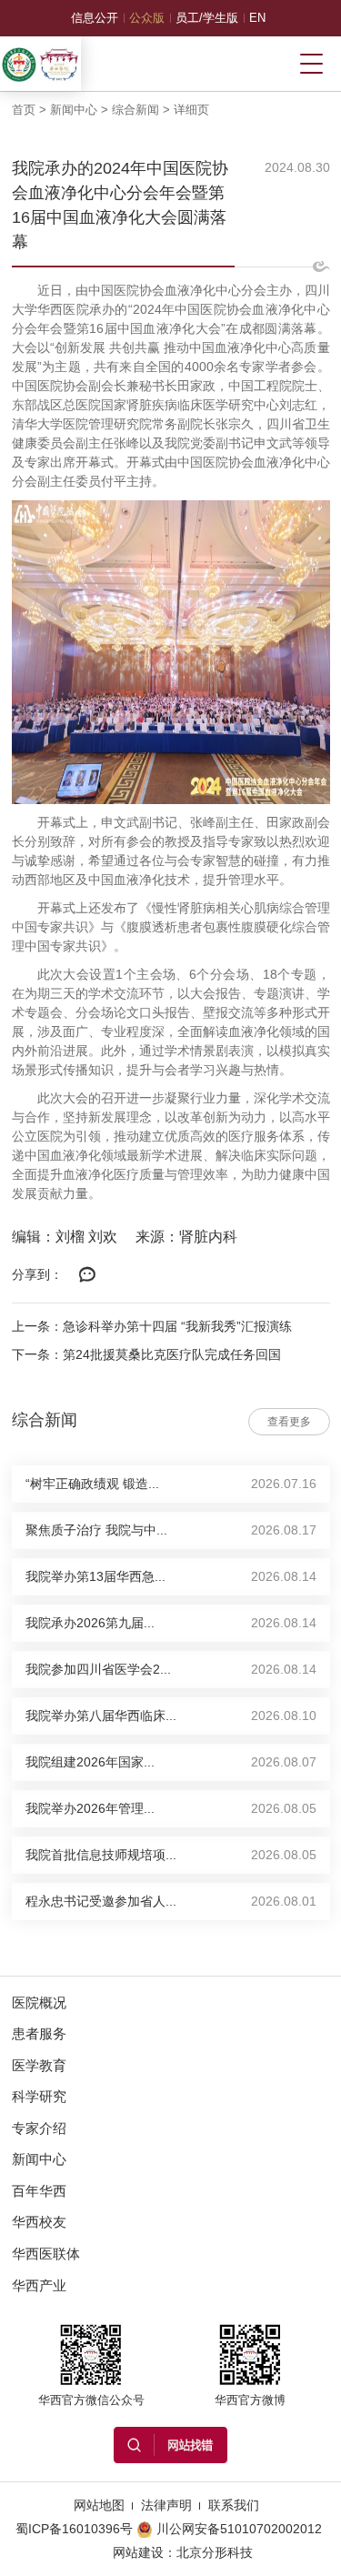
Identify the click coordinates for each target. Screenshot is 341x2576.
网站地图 (99, 2505)
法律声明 (166, 2505)
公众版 (147, 18)
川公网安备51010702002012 (239, 2529)
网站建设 (138, 2552)
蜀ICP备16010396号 (74, 2529)
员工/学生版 (207, 18)
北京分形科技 (215, 2552)
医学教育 (39, 2065)
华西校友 (39, 2222)
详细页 (191, 110)
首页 (24, 110)
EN (257, 18)
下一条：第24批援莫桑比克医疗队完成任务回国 (146, 1354)
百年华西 (39, 2191)
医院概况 (39, 2002)
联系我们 (234, 2505)
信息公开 (95, 18)
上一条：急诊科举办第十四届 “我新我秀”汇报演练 (152, 1326)
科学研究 (39, 2096)
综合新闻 (135, 110)
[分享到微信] (88, 1275)
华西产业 (39, 2285)
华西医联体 (46, 2254)
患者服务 (39, 2033)
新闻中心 (74, 110)
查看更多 (289, 1422)
